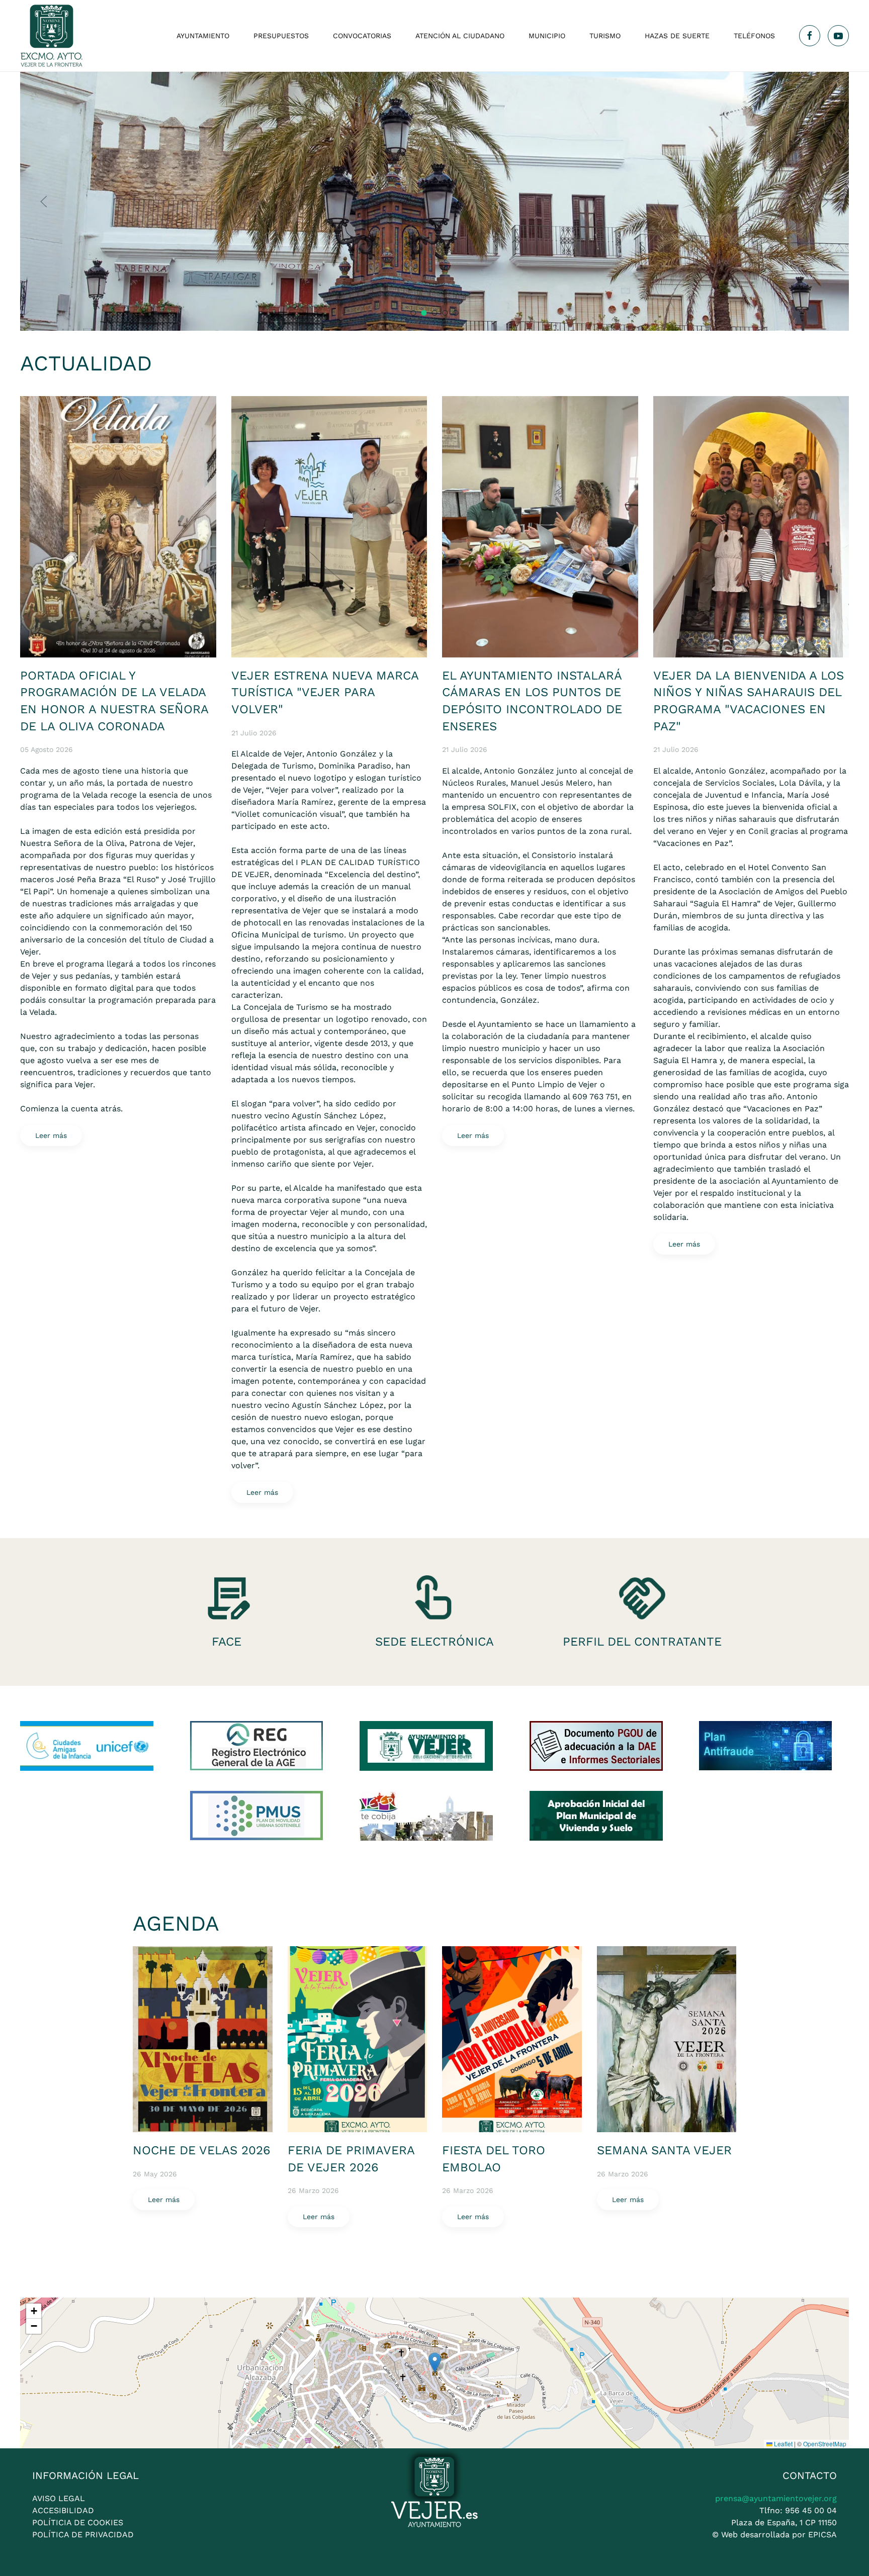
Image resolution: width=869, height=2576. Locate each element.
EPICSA (822, 2535)
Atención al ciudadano (460, 36)
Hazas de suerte (677, 36)
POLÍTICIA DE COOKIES (78, 2522)
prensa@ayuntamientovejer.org (776, 2498)
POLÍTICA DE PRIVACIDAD (83, 2535)
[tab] (414, 313)
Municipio (547, 36)
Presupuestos (281, 36)
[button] (44, 202)
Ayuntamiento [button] (203, 36)
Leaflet (783, 2444)
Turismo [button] (605, 36)
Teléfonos (754, 36)
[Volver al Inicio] (52, 36)
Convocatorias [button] (362, 36)
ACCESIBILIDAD (63, 2510)
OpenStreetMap (825, 2444)
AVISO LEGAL (59, 2498)
